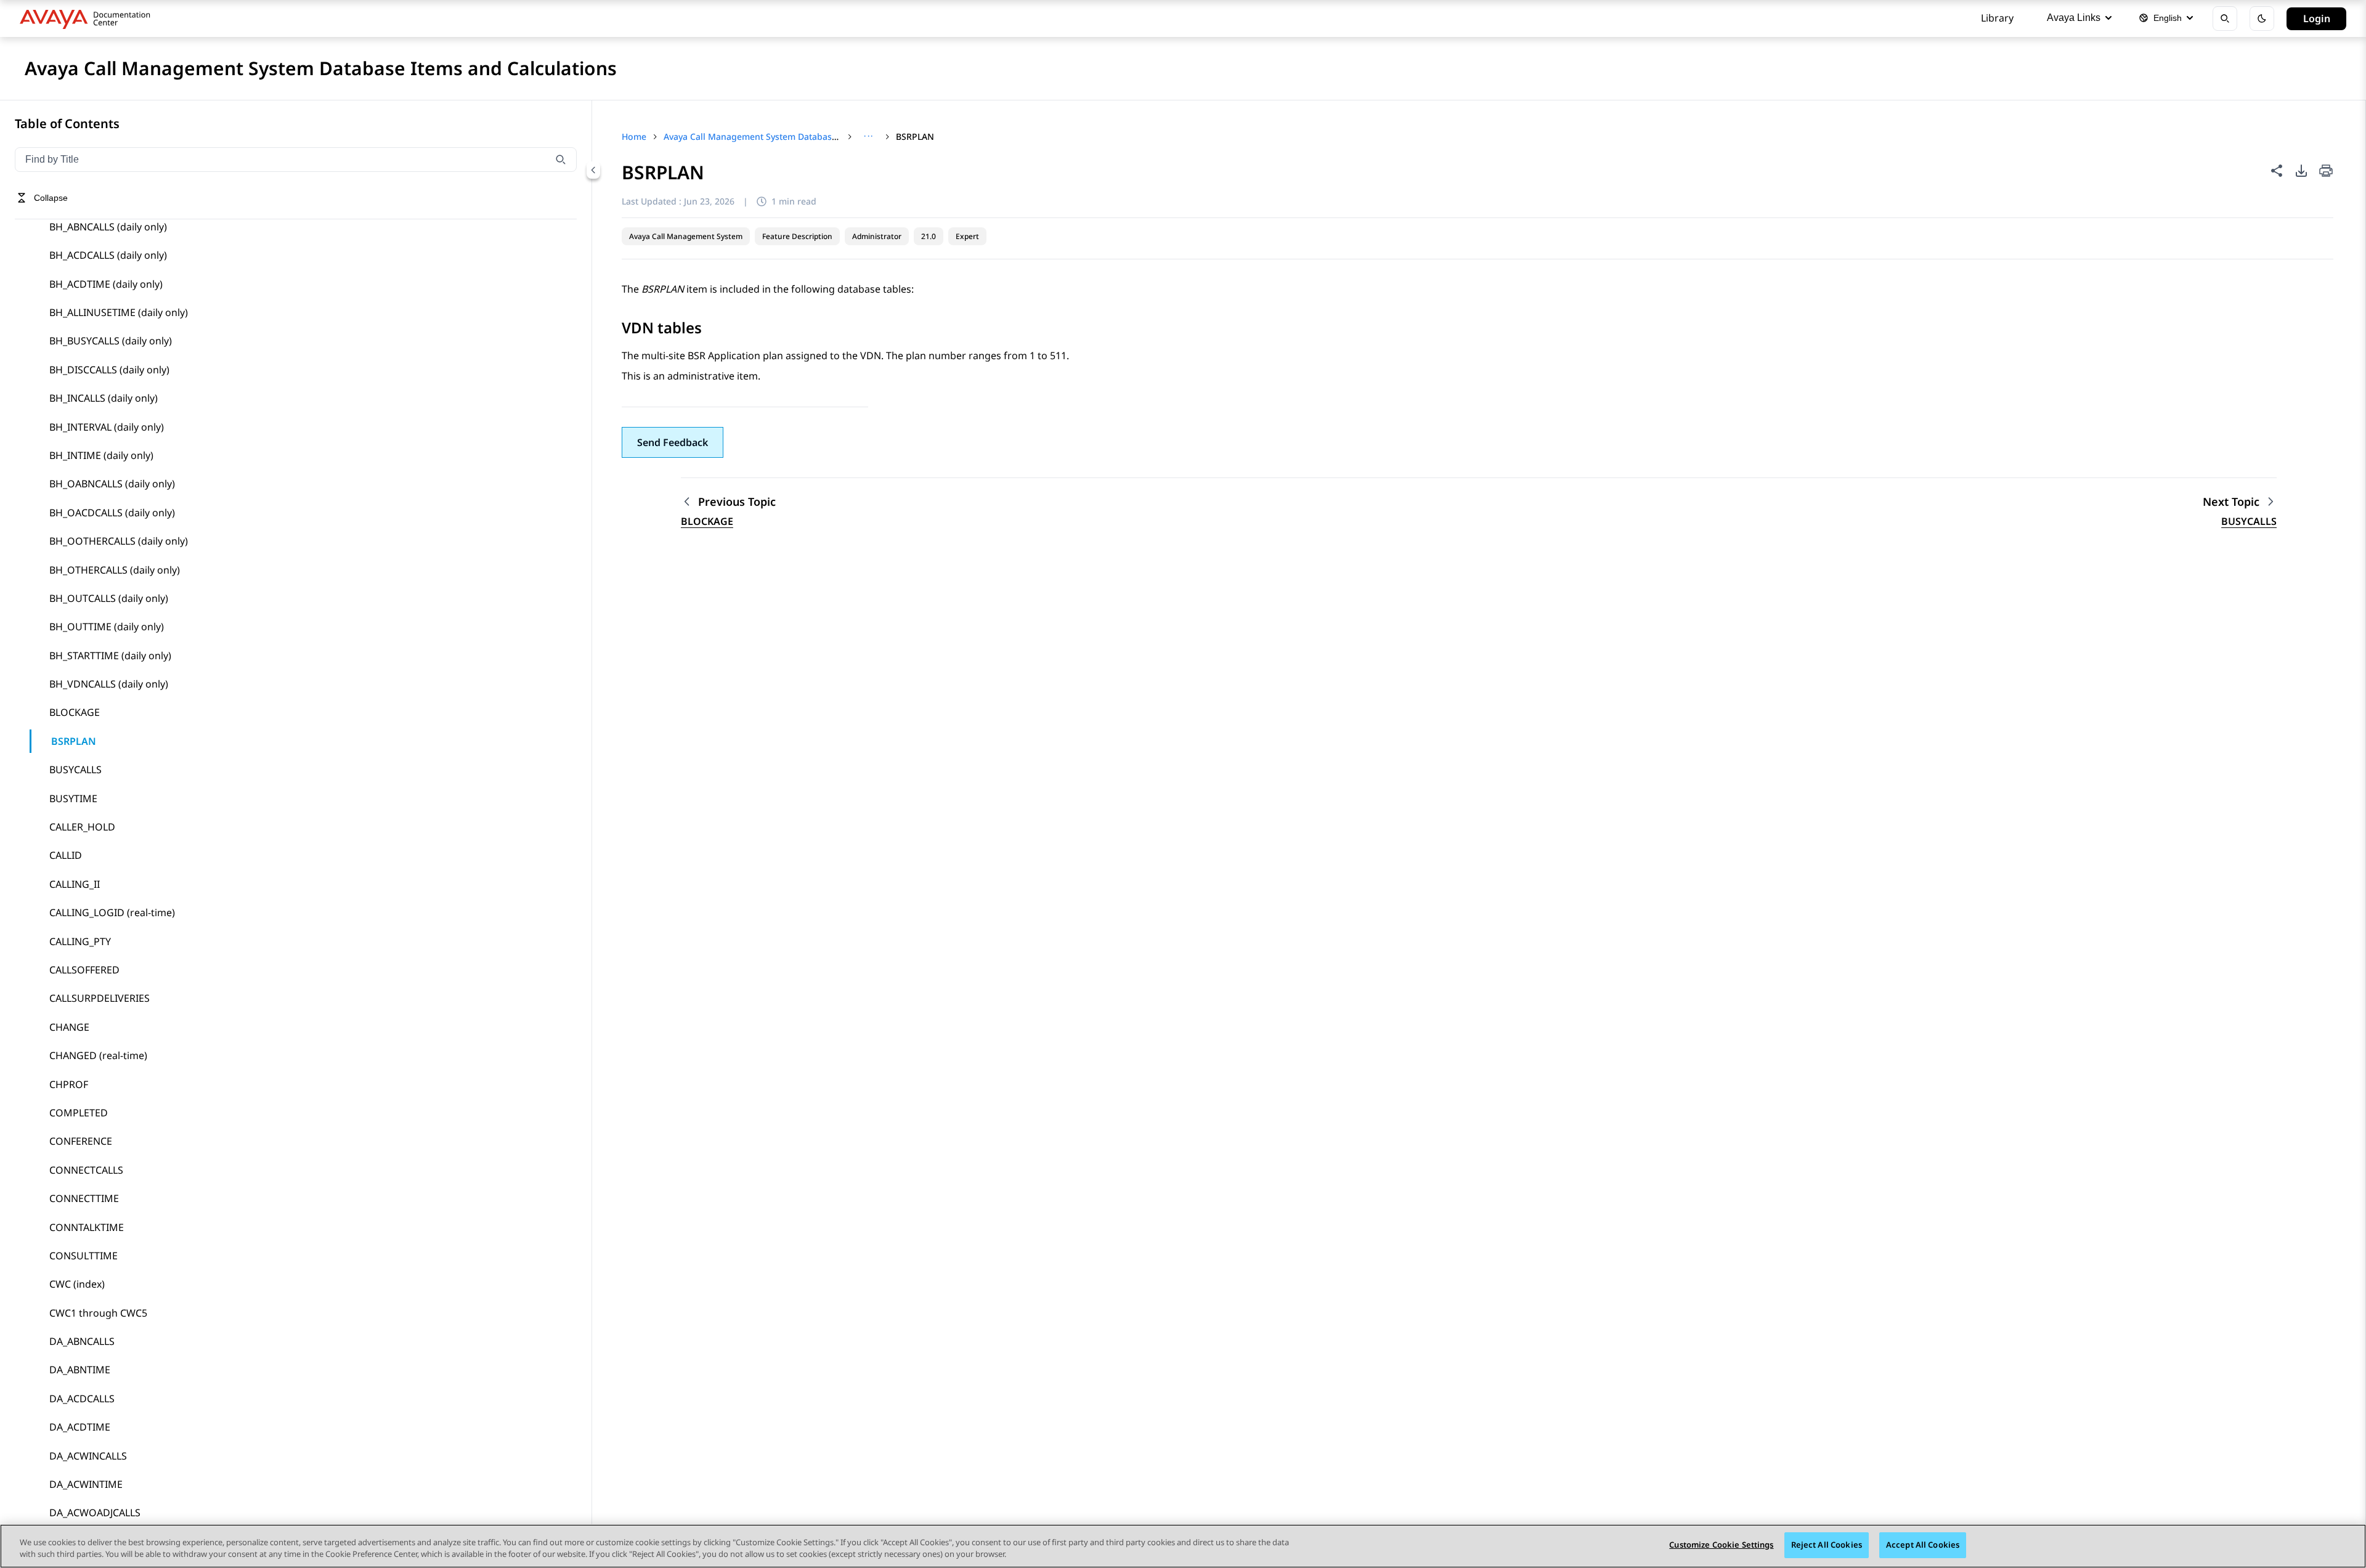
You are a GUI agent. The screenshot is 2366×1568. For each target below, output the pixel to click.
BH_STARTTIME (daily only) (110, 656)
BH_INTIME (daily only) (101, 455)
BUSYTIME (73, 798)
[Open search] (2225, 18)
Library (1997, 18)
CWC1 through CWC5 (98, 1313)
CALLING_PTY (80, 941)
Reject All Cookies (1827, 1545)
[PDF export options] (2301, 171)
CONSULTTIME (83, 1256)
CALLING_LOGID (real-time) (112, 912)
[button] (673, 442)
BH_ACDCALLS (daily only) (108, 255)
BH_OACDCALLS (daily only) (112, 513)
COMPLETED (79, 1113)
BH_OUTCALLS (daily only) (109, 598)
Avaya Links (2074, 18)
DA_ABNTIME (80, 1370)
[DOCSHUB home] (88, 18)
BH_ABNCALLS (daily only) (108, 227)
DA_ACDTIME (80, 1427)
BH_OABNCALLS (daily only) (112, 484)
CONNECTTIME (84, 1198)
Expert (967, 236)
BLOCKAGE (75, 712)
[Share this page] (2277, 171)
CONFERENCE (81, 1141)
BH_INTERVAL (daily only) (107, 427)
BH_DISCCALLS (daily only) (109, 370)
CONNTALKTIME (87, 1227)
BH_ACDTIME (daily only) (106, 284)
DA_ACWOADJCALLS (95, 1513)
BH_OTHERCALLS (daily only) (115, 570)
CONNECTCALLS (86, 1170)
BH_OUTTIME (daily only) (107, 627)
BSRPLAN (74, 741)
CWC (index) (77, 1284)
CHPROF (69, 1084)
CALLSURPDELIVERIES (100, 998)
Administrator (877, 236)
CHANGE (69, 1027)
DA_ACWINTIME (86, 1484)
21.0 (929, 236)
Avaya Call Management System (686, 236)
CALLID (66, 855)
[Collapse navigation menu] (593, 170)
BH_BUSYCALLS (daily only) (111, 341)
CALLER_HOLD (82, 827)
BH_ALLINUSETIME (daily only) (119, 312)
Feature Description (797, 236)
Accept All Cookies (1923, 1545)
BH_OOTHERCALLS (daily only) (119, 541)
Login (2317, 18)
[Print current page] (2326, 172)
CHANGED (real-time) (98, 1055)
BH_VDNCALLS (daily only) (109, 684)
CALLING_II (75, 884)
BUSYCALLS (75, 770)
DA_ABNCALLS (82, 1341)
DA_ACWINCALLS (88, 1456)
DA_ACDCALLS (82, 1399)
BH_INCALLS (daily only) (104, 398)
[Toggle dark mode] (2262, 18)
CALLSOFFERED (84, 970)
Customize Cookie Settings (1721, 1545)
